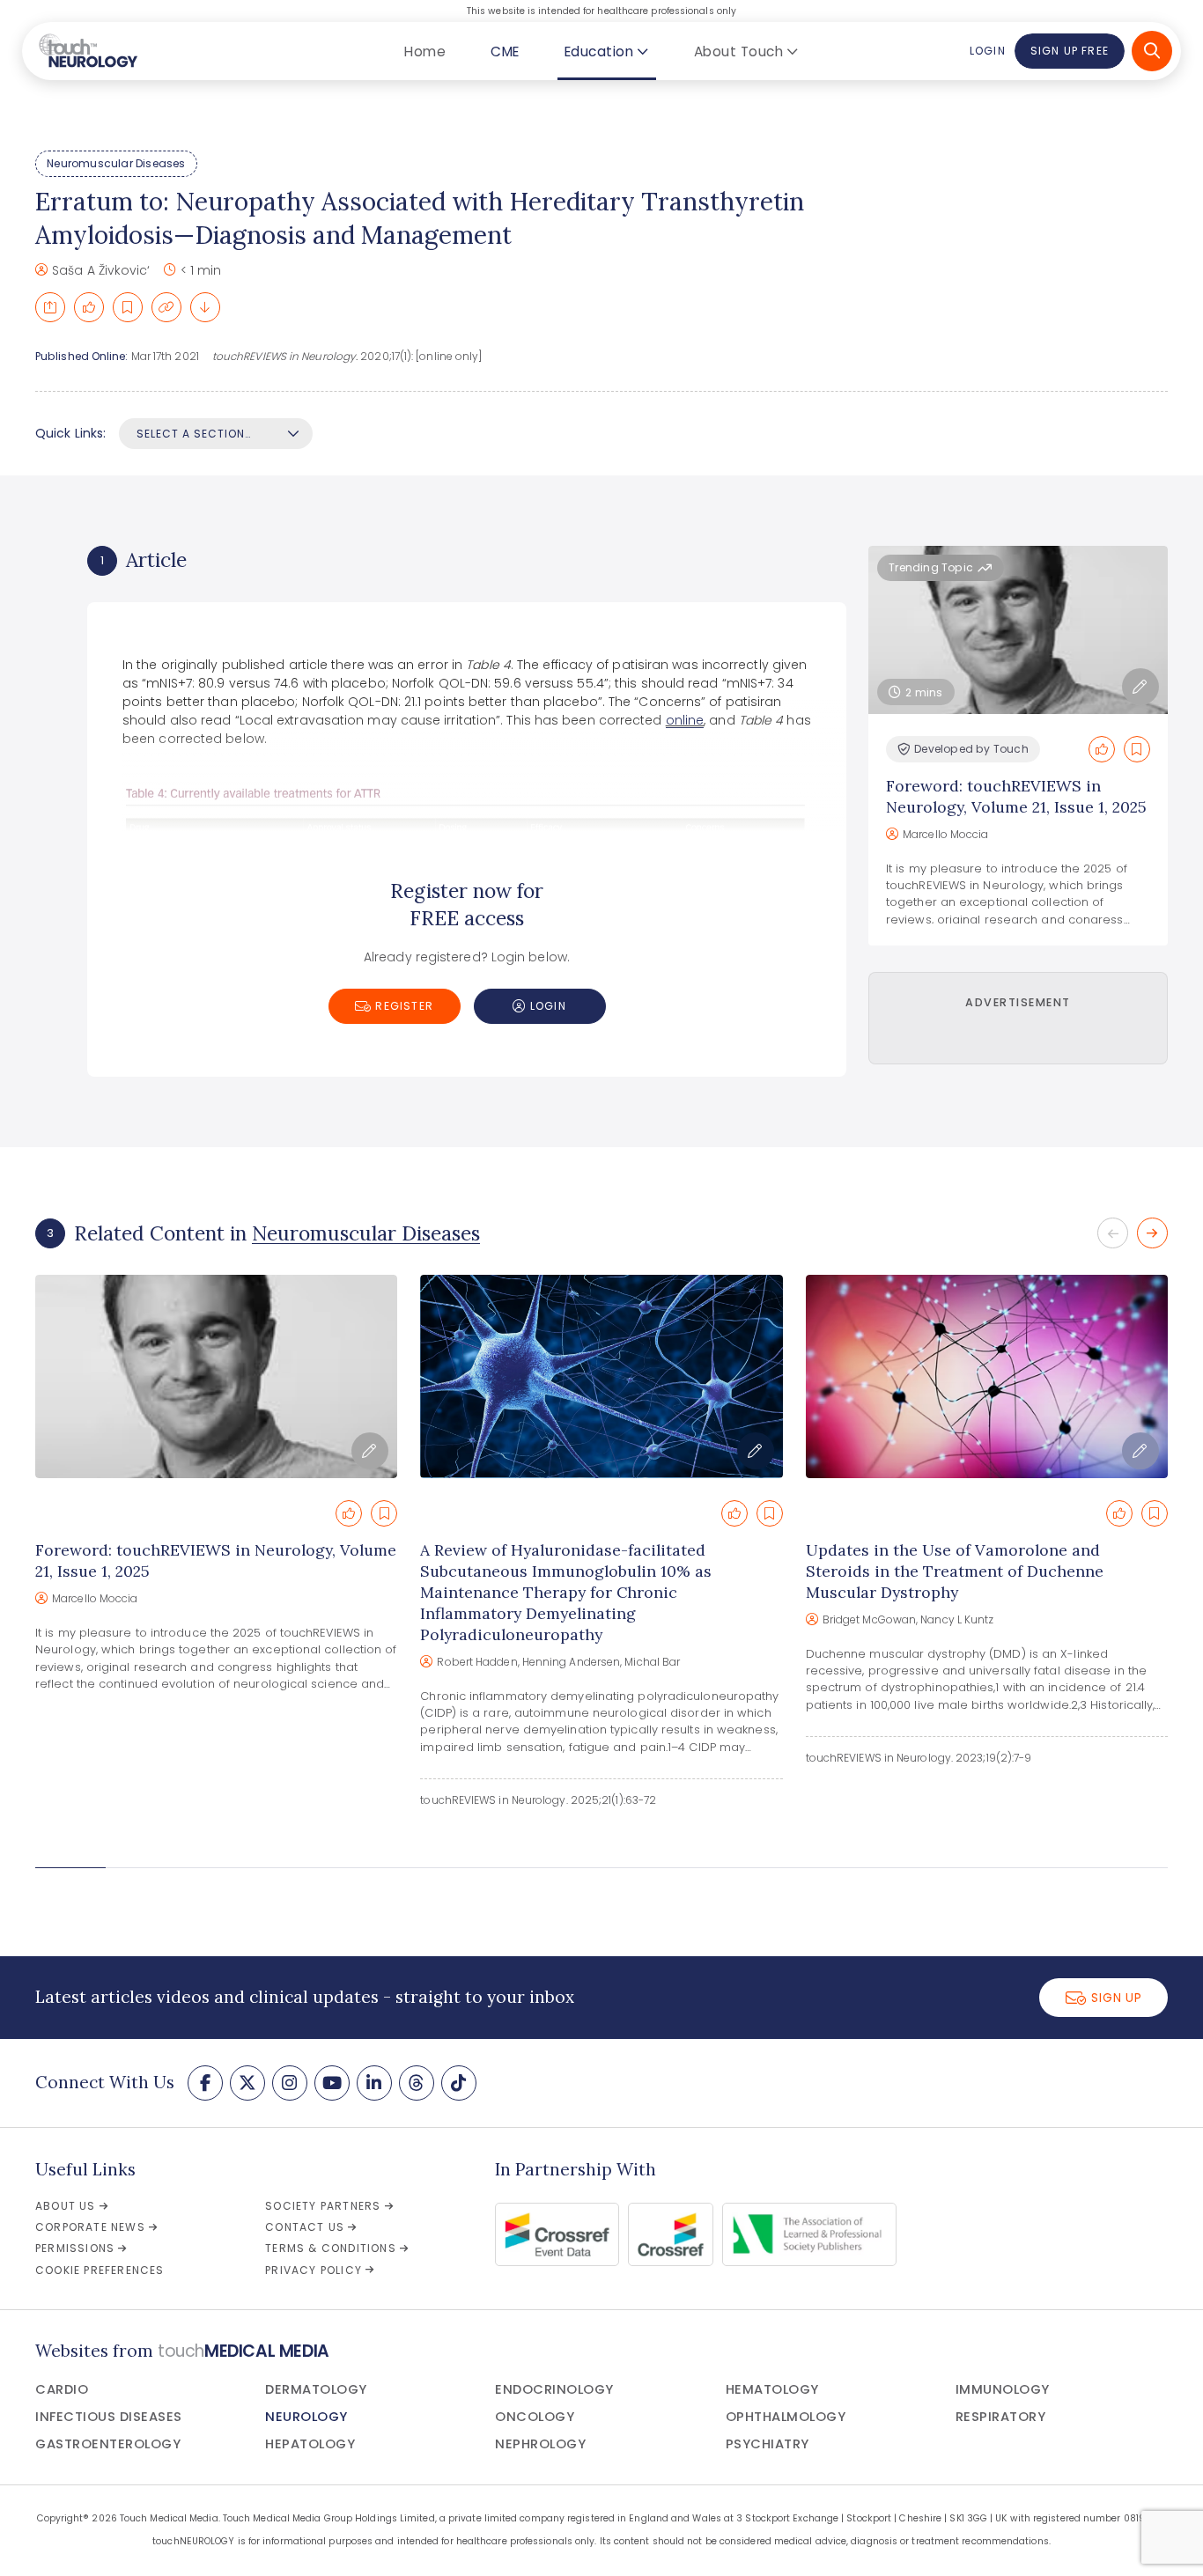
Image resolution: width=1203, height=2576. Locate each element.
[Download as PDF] (205, 307)
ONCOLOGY (535, 2417)
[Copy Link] (166, 307)
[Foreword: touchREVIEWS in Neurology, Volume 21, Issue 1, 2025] (216, 1376)
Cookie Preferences (100, 2270)
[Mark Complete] (89, 307)
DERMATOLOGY (316, 2389)
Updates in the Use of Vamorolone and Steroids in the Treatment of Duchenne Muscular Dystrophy (955, 1571)
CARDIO (62, 2389)
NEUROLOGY (306, 2417)
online (685, 720)
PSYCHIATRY (768, 2444)
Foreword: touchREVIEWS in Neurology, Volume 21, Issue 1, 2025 (1016, 796)
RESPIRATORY (1001, 2417)
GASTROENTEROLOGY (108, 2444)
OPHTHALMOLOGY (786, 2417)
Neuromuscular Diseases (116, 163)
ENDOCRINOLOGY (554, 2389)
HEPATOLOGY (310, 2444)
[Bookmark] (128, 307)
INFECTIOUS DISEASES (109, 2417)
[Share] (50, 307)
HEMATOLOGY (772, 2389)
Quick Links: (70, 433)
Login (987, 51)
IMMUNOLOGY (1003, 2389)
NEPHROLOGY (540, 2444)
